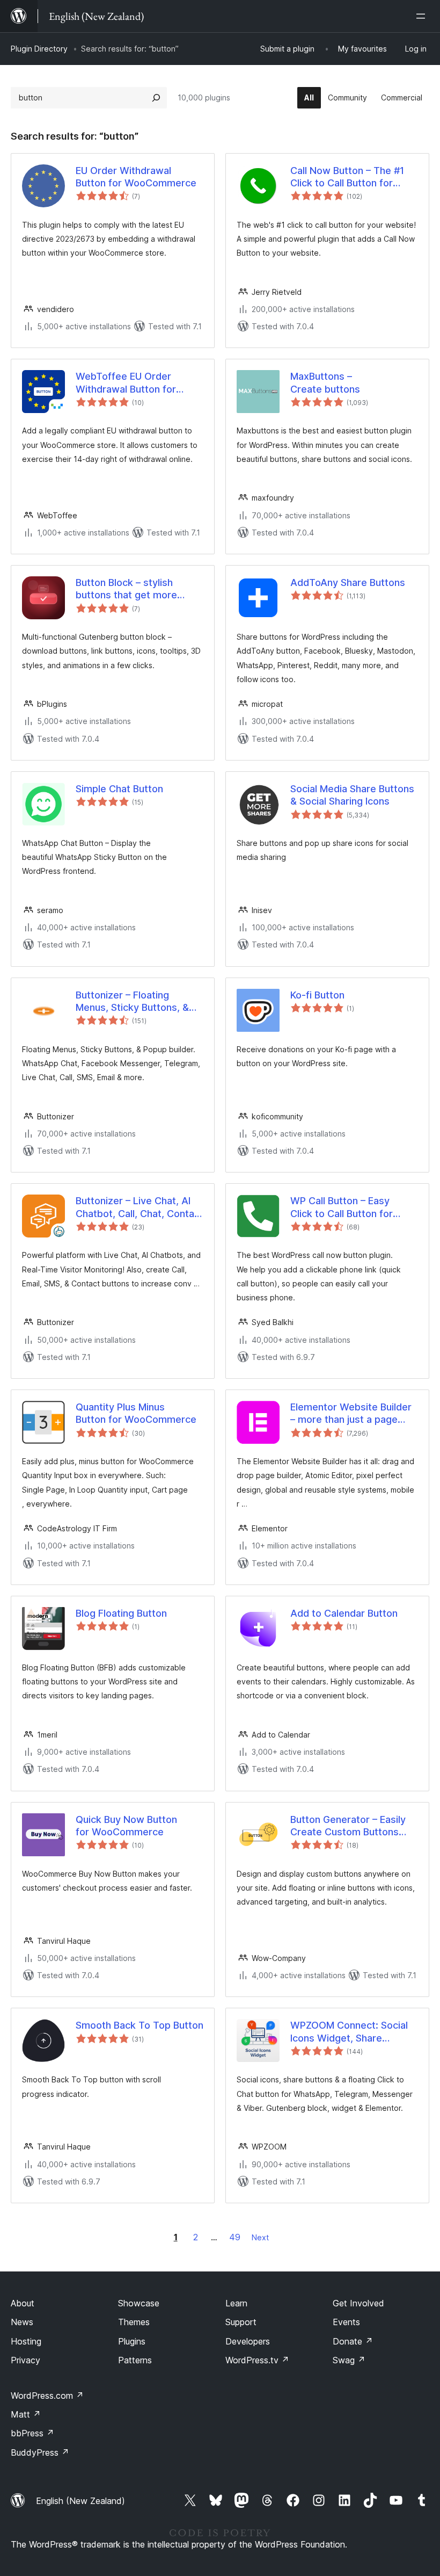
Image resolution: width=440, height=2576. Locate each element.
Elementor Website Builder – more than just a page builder (351, 1414)
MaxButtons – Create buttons (325, 382)
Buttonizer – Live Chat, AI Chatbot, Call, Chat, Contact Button (140, 1207)
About (23, 2303)
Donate (353, 2341)
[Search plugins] (156, 98)
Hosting (26, 2341)
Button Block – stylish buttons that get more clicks (126, 589)
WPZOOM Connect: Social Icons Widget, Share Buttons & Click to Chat (349, 2032)
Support (241, 2322)
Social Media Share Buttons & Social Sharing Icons (352, 795)
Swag (349, 2360)
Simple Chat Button (119, 789)
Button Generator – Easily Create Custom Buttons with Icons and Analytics (348, 1826)
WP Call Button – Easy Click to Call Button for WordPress (342, 1207)
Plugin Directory (39, 49)
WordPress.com (47, 2396)
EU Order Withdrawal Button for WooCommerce (136, 177)
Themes (134, 2322)
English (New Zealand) (80, 2501)
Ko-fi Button (317, 995)
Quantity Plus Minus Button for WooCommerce (136, 1413)
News (22, 2322)
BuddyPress (40, 2452)
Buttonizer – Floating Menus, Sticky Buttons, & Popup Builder (132, 1002)
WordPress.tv (257, 2360)
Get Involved (358, 2303)
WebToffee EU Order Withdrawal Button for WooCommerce (126, 383)
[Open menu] (423, 16)
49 (235, 2237)
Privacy (25, 2360)
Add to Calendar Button (344, 1613)
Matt (26, 2414)
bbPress (32, 2433)
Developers (248, 2341)
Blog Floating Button (121, 1613)
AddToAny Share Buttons (348, 583)
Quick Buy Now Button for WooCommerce (126, 1826)
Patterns (135, 2360)
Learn (236, 2303)
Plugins (132, 2341)
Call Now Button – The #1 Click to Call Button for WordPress (347, 177)
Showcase (139, 2303)
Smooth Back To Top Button (140, 2025)
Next (260, 2237)
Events (346, 2322)
